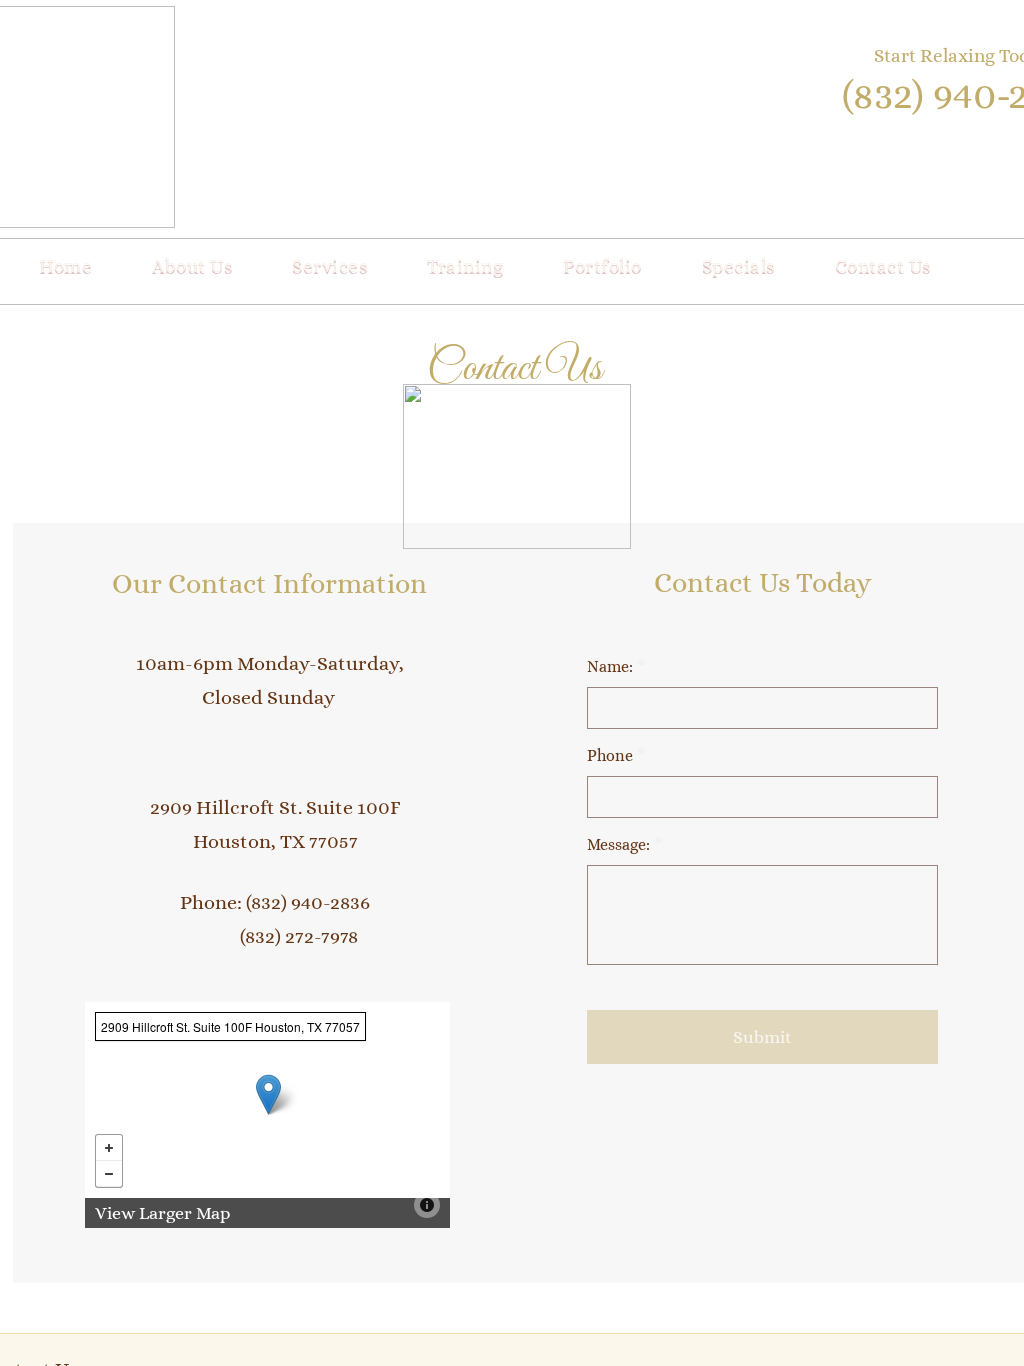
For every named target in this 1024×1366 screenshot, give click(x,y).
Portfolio (602, 265)
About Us (192, 265)
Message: (624, 844)
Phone (616, 755)
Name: (616, 666)
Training (465, 265)
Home (65, 265)
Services (329, 265)
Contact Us (883, 265)
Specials (738, 265)
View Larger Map (163, 1213)
